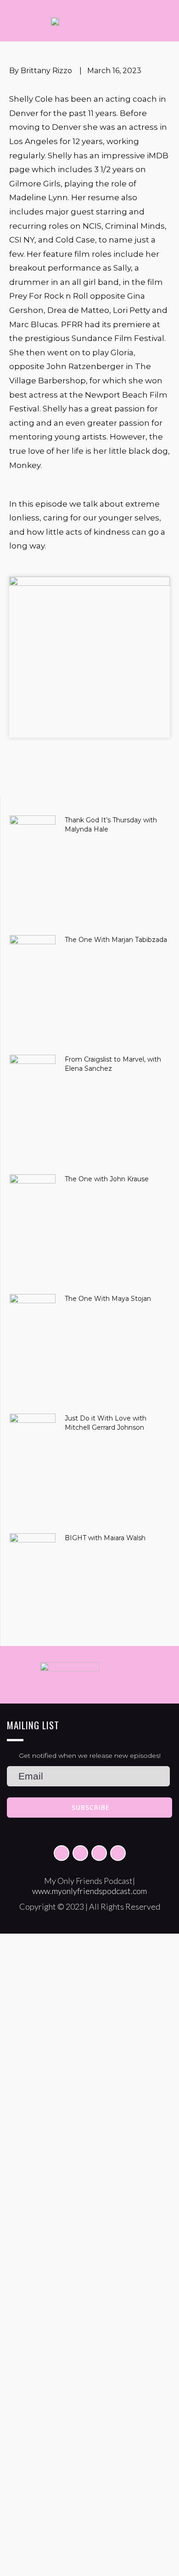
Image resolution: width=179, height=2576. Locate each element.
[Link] (62, 1853)
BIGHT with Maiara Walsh (105, 1538)
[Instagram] (80, 1853)
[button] (134, 787)
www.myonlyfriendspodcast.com (89, 1891)
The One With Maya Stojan (108, 1299)
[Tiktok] (99, 1853)
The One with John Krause (107, 1179)
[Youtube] (118, 1853)
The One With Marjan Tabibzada (116, 940)
